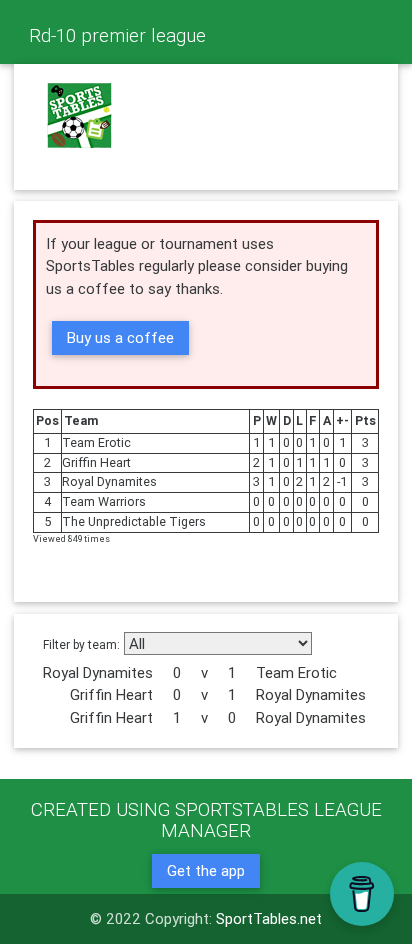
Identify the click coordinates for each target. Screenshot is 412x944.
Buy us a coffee (120, 337)
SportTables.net (269, 918)
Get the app (206, 870)
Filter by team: (81, 644)
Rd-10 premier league (117, 35)
